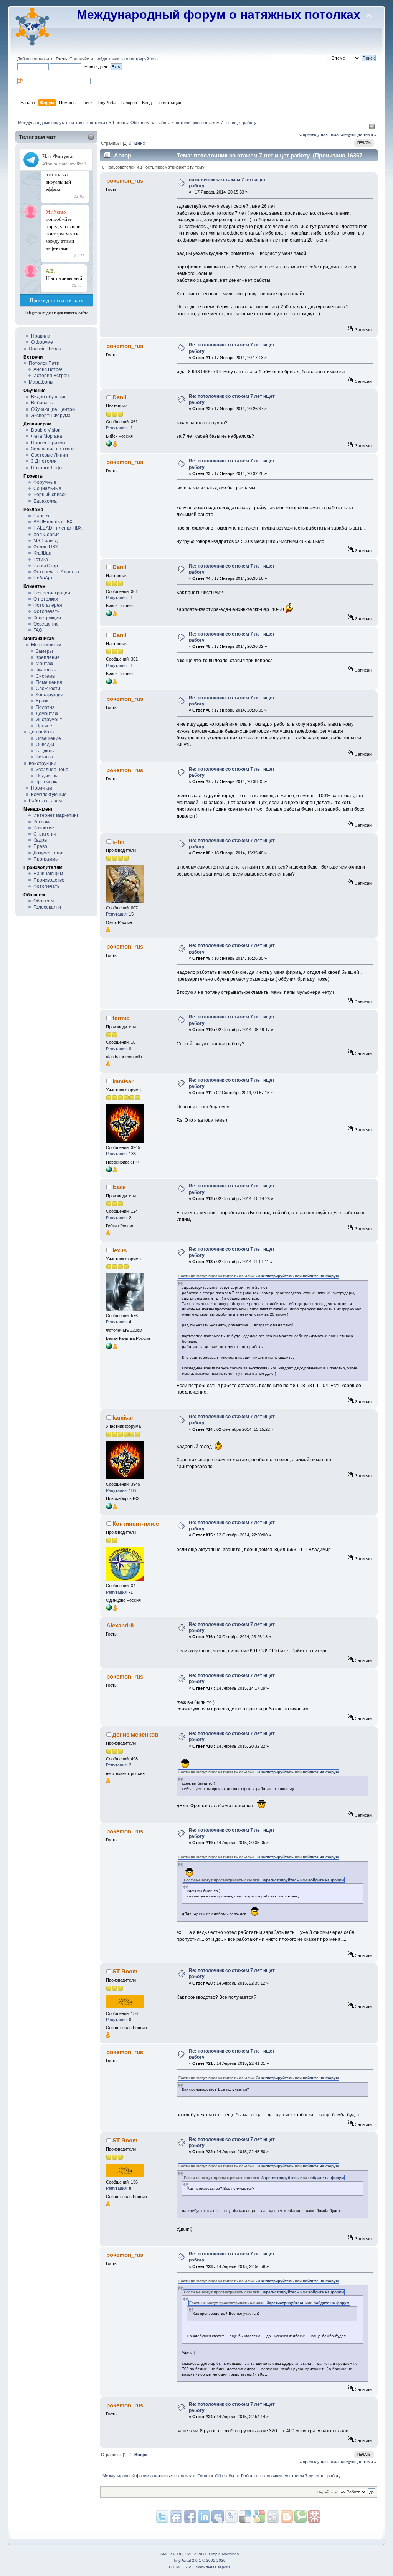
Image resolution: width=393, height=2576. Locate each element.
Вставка (44, 757)
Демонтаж (47, 714)
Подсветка (47, 776)
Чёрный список (50, 495)
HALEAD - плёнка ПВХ (58, 528)
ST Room (125, 1971)
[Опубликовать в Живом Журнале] (245, 2516)
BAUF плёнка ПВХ (53, 522)
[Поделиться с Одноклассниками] (273, 2516)
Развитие (44, 828)
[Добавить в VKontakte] (218, 2516)
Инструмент (49, 720)
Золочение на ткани (53, 449)
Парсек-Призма (48, 443)
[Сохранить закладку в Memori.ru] (314, 2516)
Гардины (45, 751)
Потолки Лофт (47, 468)
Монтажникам (46, 645)
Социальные (47, 488)
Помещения (49, 682)
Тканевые (46, 670)
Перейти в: (328, 2492)
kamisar (123, 1081)
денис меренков (135, 1734)
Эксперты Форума (51, 416)
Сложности (48, 689)
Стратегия (45, 834)
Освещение (46, 624)
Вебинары (42, 403)
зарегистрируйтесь (139, 59)
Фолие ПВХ (46, 547)
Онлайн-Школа (45, 349)
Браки (42, 701)
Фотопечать (46, 611)
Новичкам (42, 788)
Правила (41, 336)
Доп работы (42, 732)
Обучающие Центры (53, 409)
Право (40, 846)
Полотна (45, 707)
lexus (120, 1250)
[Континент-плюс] (109, 1609)
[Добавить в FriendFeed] (176, 2516)
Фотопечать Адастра (56, 572)
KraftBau (42, 553)
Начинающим (48, 874)
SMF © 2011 (196, 2554)
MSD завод (45, 541)
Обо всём (44, 901)
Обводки (45, 745)
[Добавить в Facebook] (190, 2516)
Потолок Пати (44, 363)
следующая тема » (358, 134)
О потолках (46, 599)
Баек (119, 1187)
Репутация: (117, 428)
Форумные (45, 482)
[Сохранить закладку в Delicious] (259, 2516)
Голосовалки (47, 907)
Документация (49, 853)
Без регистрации (52, 593)
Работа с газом (45, 801)
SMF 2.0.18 (171, 2554)
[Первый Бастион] (109, 445)
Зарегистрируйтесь (275, 1276)
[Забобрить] (301, 2516)
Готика (41, 560)
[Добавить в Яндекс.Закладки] (204, 2516)
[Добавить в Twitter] (162, 2516)
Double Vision (46, 430)
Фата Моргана (47, 436)
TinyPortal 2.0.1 (187, 2560)
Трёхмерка (47, 782)
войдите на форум (321, 1276)
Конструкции (47, 618)
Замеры (44, 651)
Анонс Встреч (48, 369)
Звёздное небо (52, 770)
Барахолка (45, 501)
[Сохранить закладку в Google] (287, 2516)
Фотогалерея (48, 605)
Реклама (43, 822)
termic (121, 1018)
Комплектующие (49, 795)
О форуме (42, 342)
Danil (119, 397)
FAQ (38, 630)
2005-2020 (216, 2560)
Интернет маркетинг (56, 815)
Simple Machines (224, 2554)
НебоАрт (43, 578)
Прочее (44, 726)
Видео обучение (49, 397)
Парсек (41, 516)
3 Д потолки (44, 461)
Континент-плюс (136, 1524)
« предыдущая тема (319, 134)
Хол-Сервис (46, 535)
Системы (46, 676)
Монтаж (44, 664)
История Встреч (51, 376)
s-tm (118, 842)
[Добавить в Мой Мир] (231, 2516)
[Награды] (115, 445)
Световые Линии (50, 455)
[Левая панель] (372, 128)
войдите (103, 59)
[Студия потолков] (109, 1348)
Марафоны (41, 382)
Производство (49, 880)
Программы (46, 859)
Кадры (40, 840)
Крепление (48, 657)
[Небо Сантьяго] (109, 1171)
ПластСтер (46, 566)
